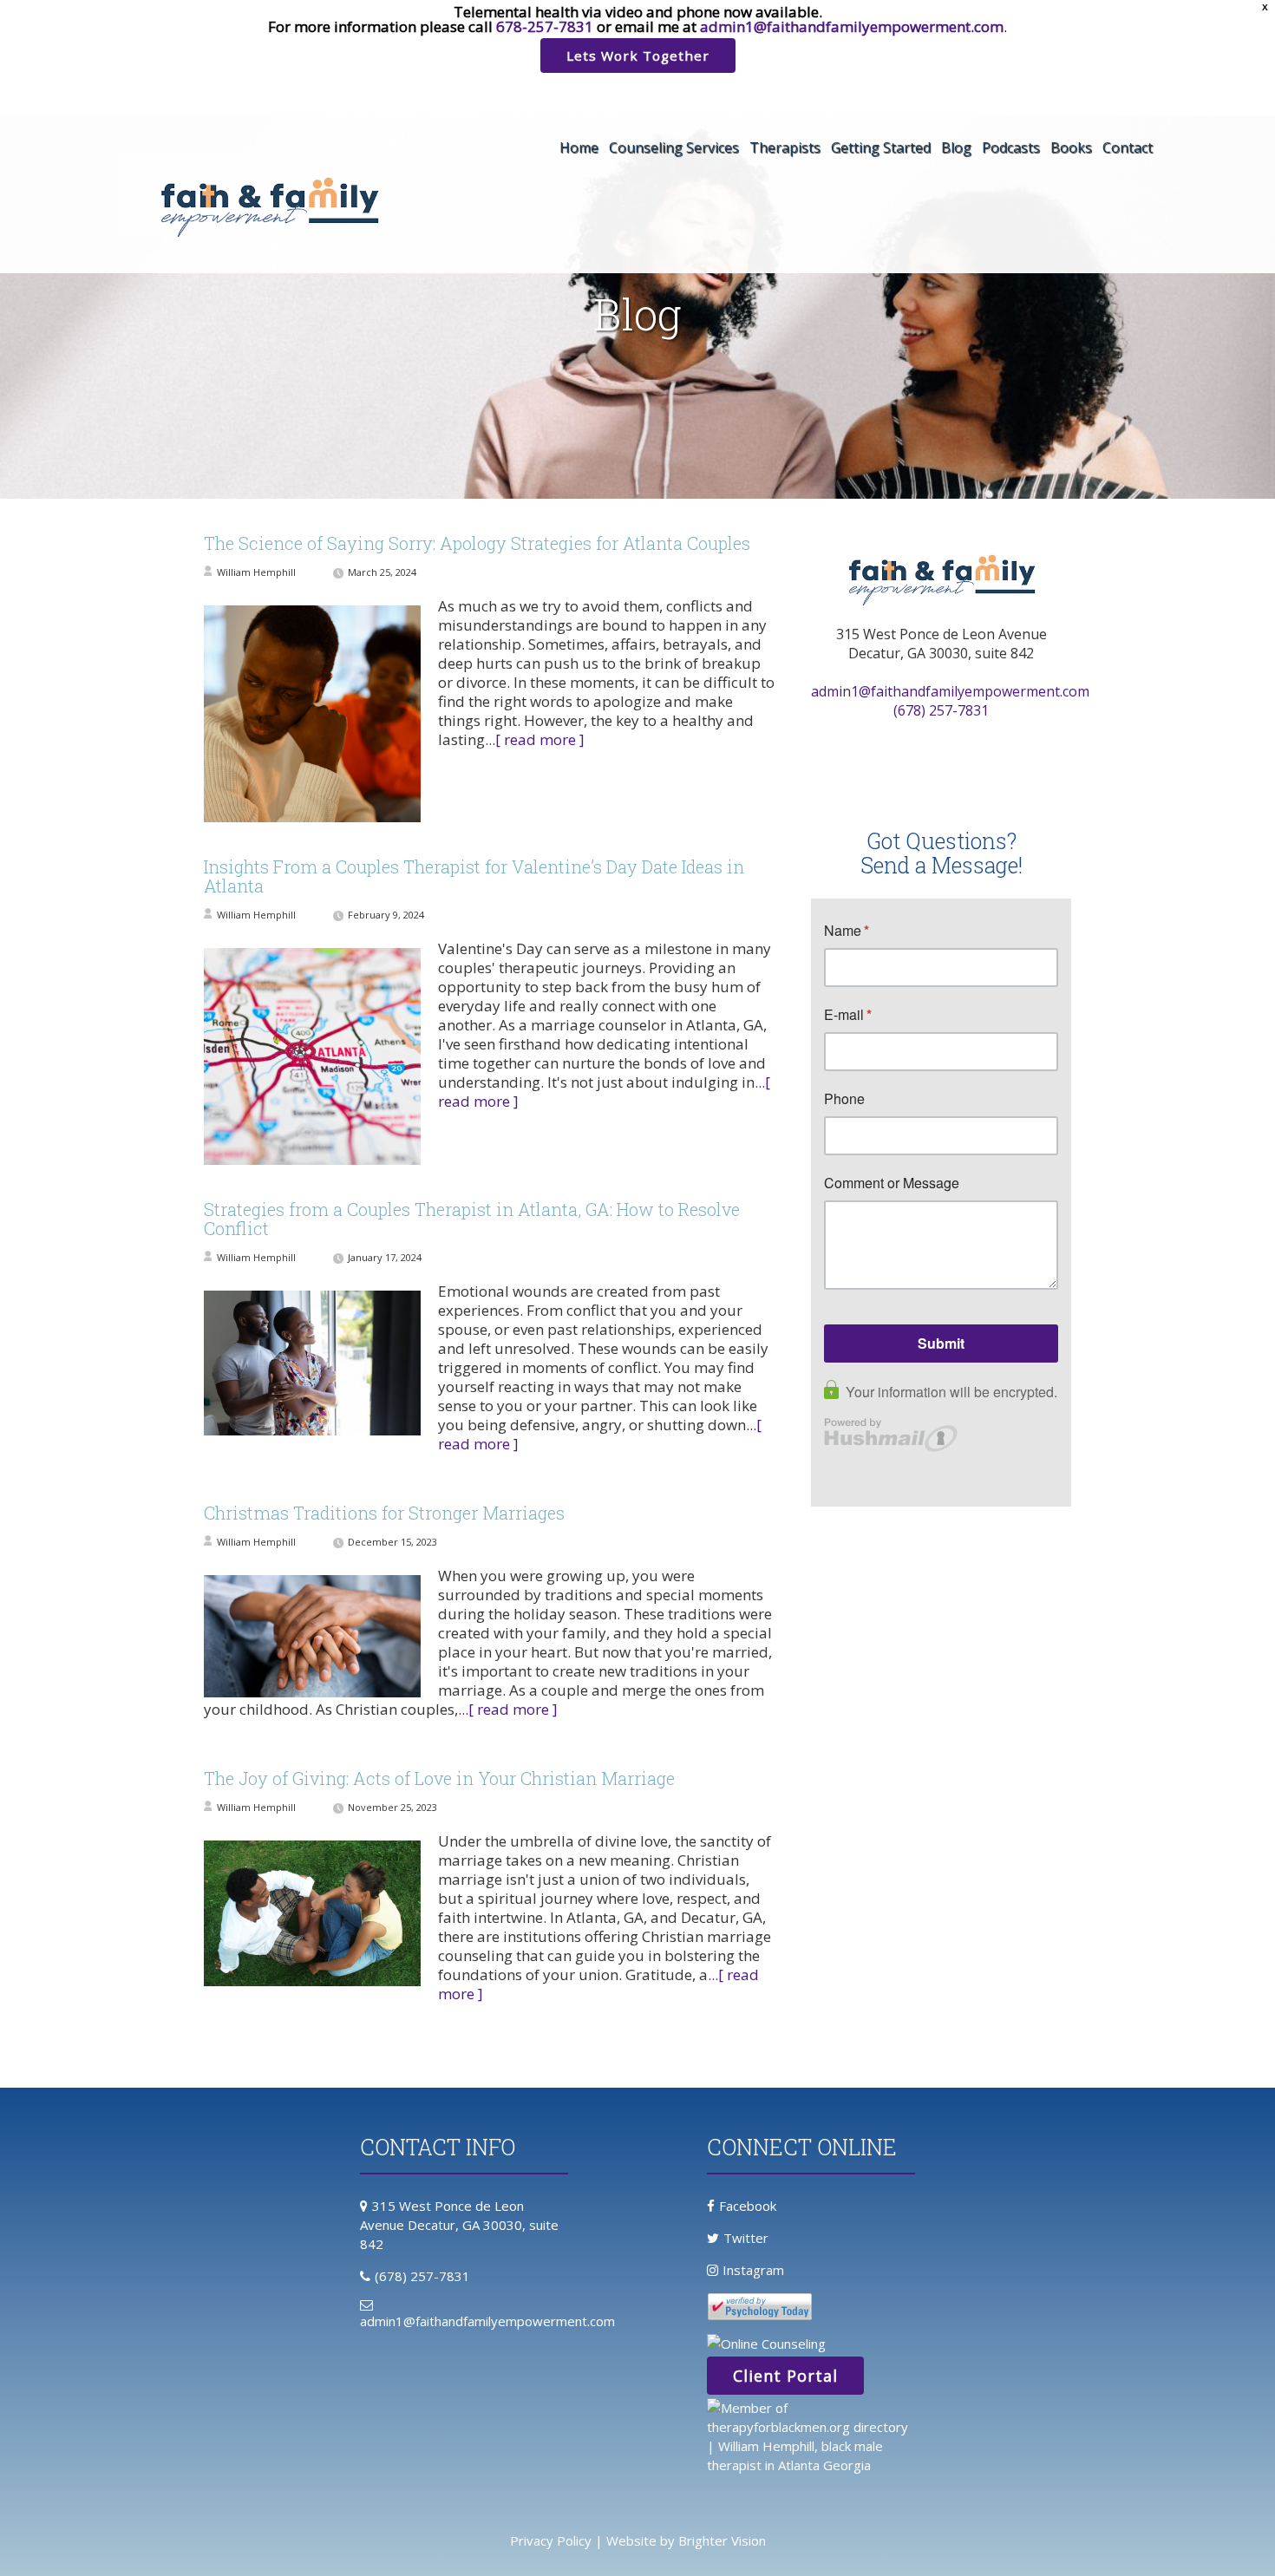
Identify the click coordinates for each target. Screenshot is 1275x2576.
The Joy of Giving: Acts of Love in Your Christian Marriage (439, 1778)
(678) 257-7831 (941, 710)
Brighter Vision (722, 2540)
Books (1071, 147)
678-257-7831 (545, 26)
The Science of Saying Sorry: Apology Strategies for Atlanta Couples (477, 543)
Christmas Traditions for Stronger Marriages (384, 1513)
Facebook (748, 2206)
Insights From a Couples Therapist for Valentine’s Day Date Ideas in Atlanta (474, 876)
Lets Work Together (638, 56)
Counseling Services (674, 147)
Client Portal (785, 2376)
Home (579, 147)
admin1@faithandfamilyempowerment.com (852, 26)
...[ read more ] (535, 739)
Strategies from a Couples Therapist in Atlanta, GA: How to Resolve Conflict (472, 1219)
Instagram (753, 2270)
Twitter (746, 2238)
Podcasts (1011, 147)
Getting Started (881, 147)
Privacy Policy (551, 2540)
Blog (956, 147)
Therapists (785, 147)
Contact (1128, 147)
